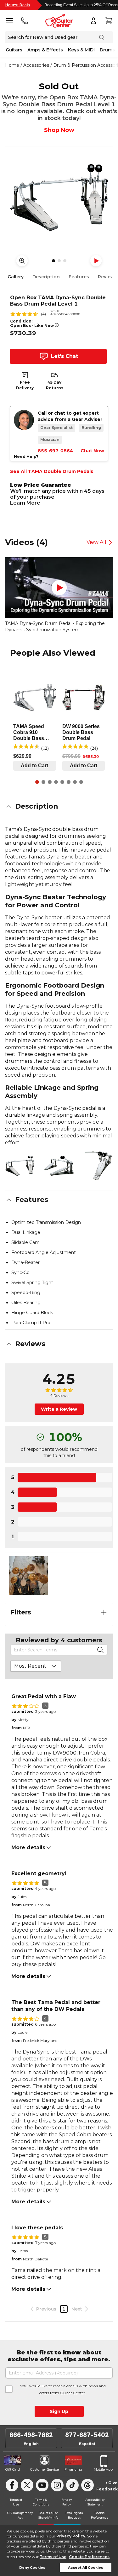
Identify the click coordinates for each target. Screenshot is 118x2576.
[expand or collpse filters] (104, 1612)
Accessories (36, 65)
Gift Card (13, 2469)
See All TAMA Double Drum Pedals (52, 471)
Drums (107, 50)
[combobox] (36, 1666)
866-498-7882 (31, 2435)
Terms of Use (53, 2557)
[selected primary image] (59, 197)
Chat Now (92, 451)
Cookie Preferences (89, 2557)
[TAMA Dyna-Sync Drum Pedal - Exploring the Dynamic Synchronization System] (59, 588)
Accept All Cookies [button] (86, 2568)
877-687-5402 (87, 2435)
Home (12, 65)
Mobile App (103, 2469)
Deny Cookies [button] (32, 2568)
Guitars (14, 50)
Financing (73, 2469)
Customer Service (45, 2469)
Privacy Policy (71, 2536)
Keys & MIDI (81, 50)
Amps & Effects (45, 50)
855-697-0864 (55, 451)
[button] (59, 806)
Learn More (25, 503)
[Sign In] (93, 21)
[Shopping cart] (109, 21)
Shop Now (59, 130)
